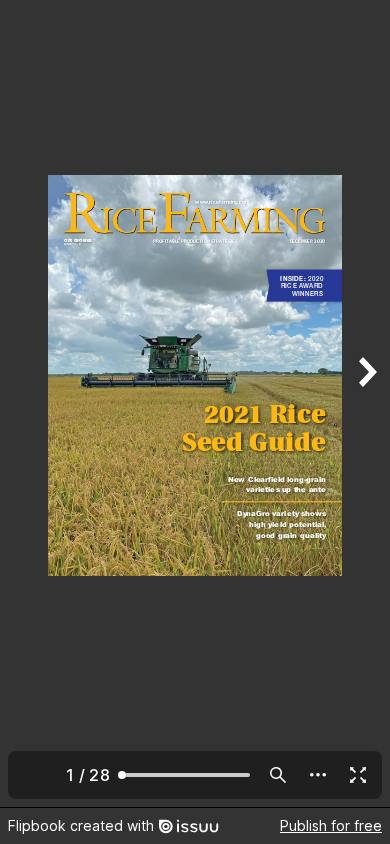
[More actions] (318, 775)
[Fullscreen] (358, 775)
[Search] (278, 775)
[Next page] (366, 403)
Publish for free (331, 825)
